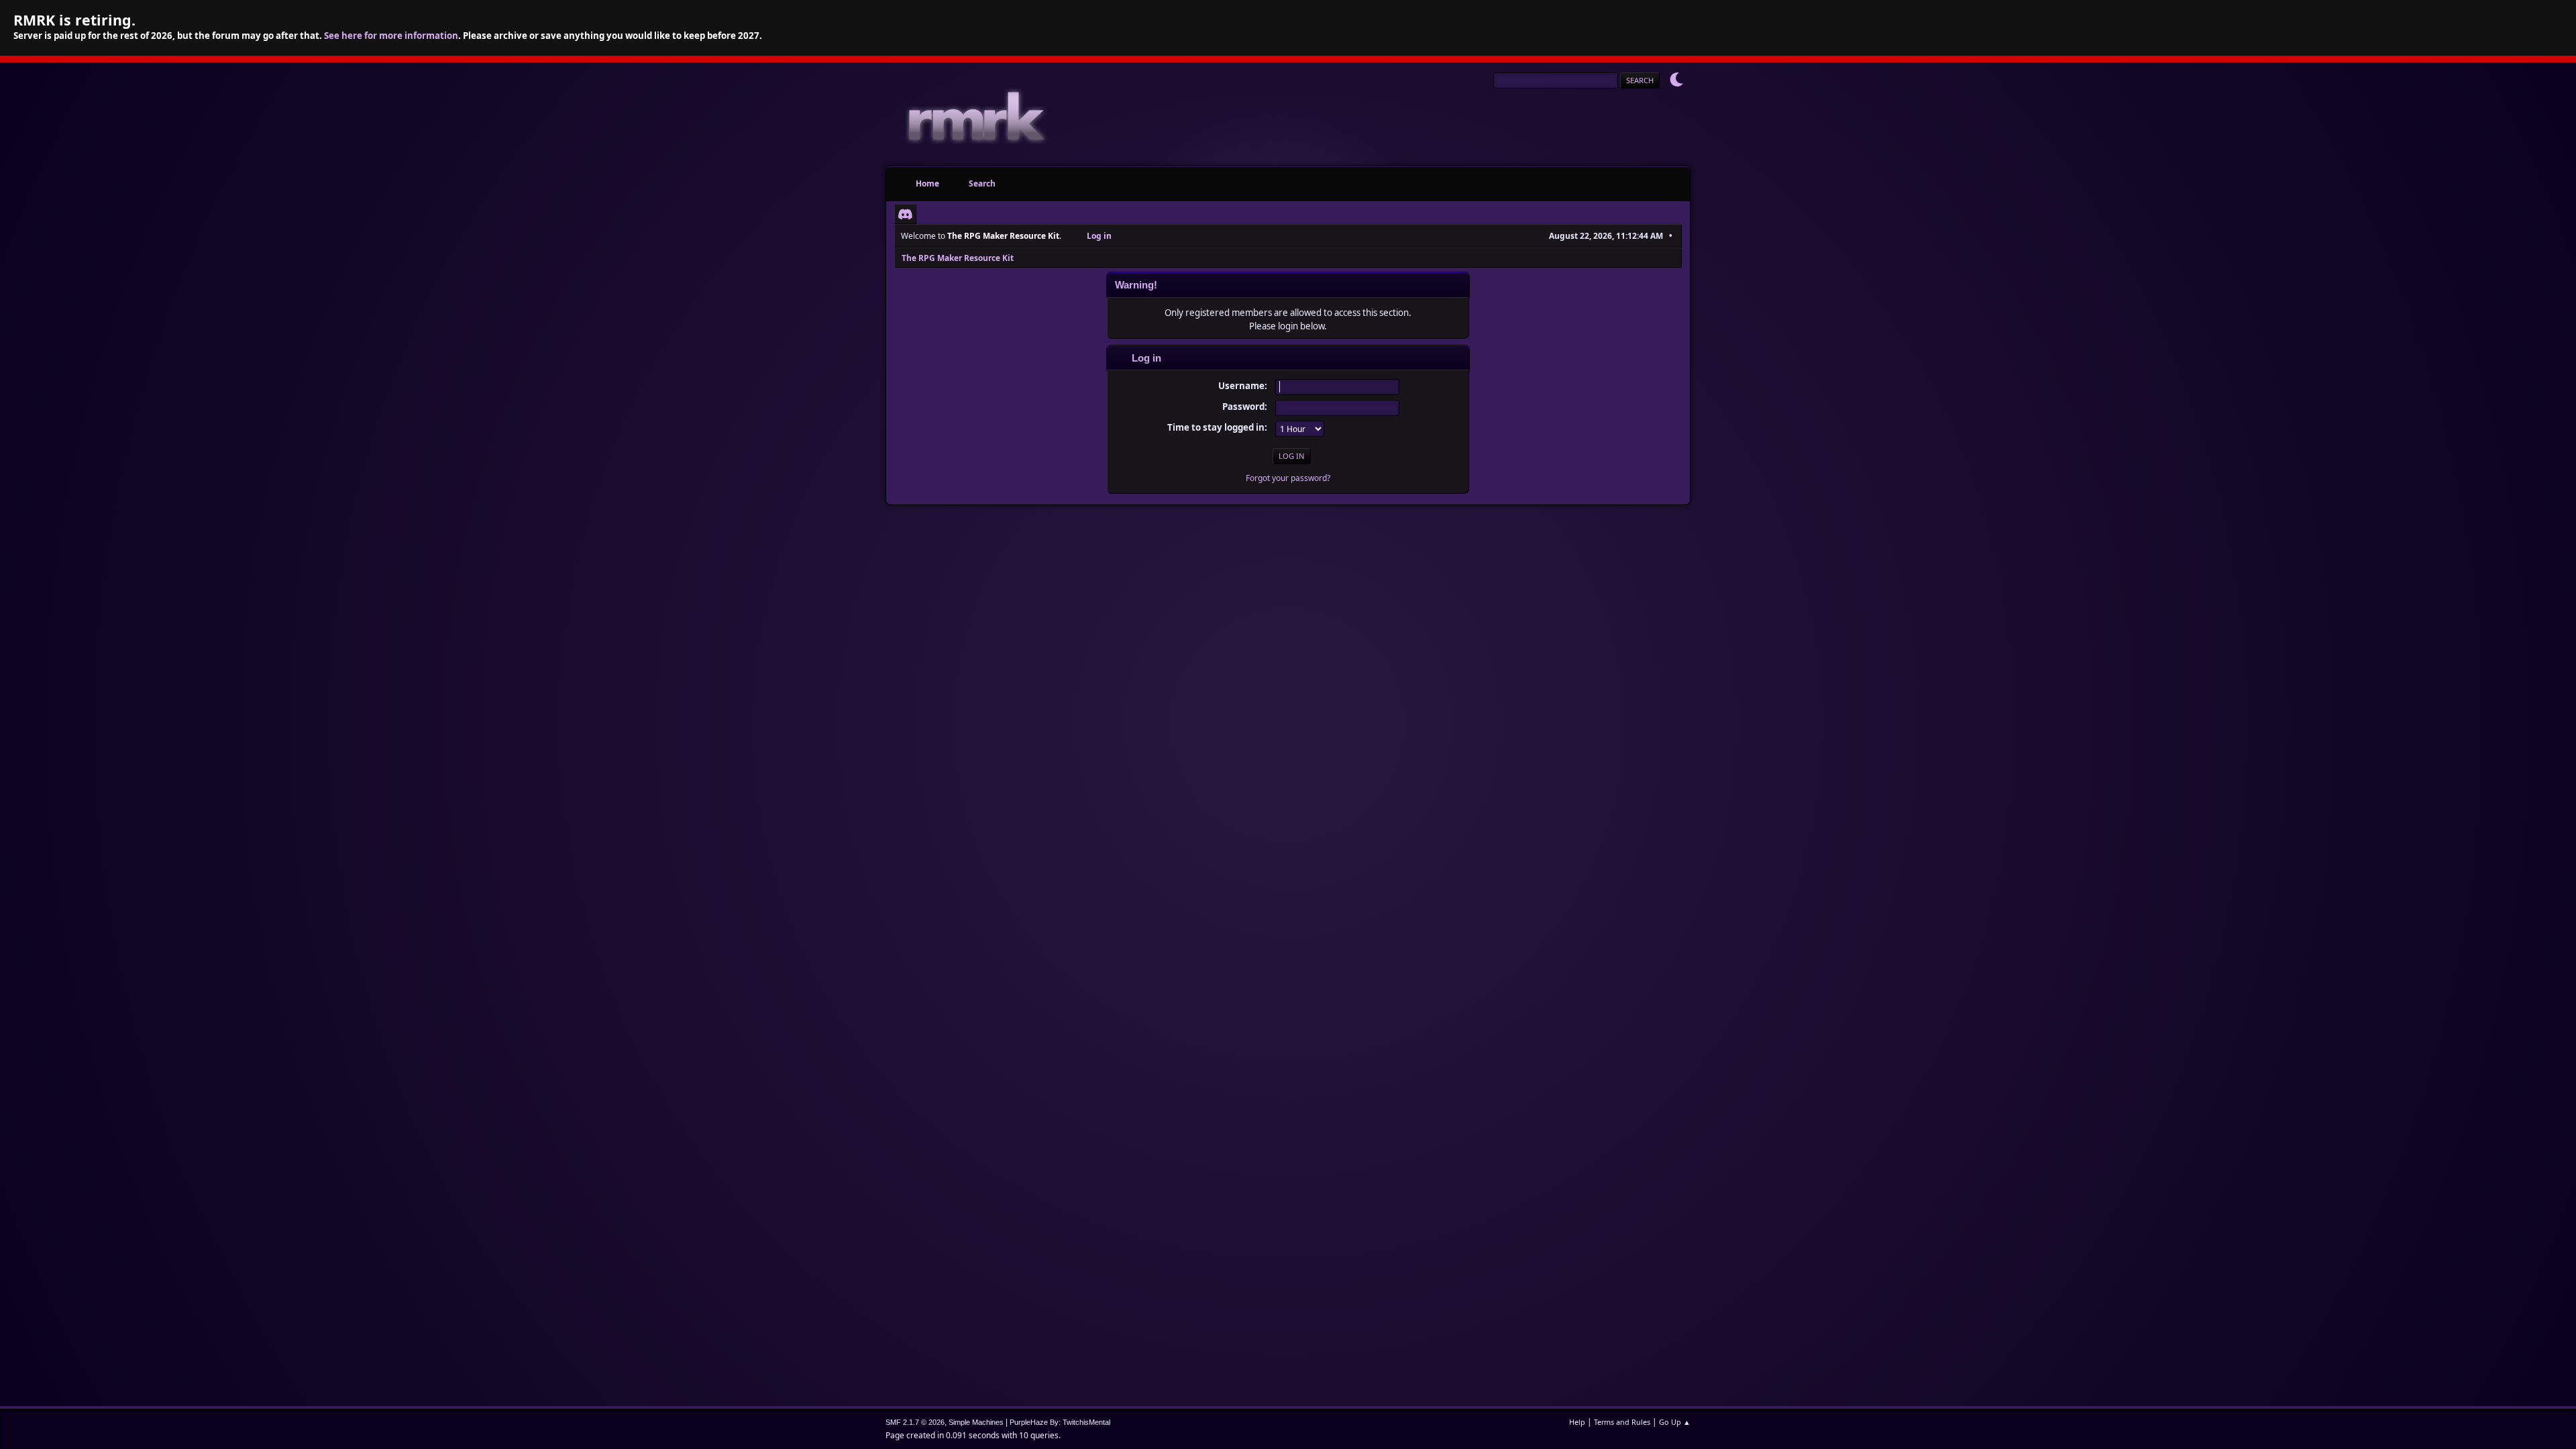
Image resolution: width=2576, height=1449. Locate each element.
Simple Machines (976, 1422)
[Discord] (905, 214)
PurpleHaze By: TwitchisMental (1060, 1422)
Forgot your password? (1288, 478)
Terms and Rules (1622, 1422)
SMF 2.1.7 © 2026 (915, 1422)
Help (1577, 1422)
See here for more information (391, 36)
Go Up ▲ (1675, 1422)
